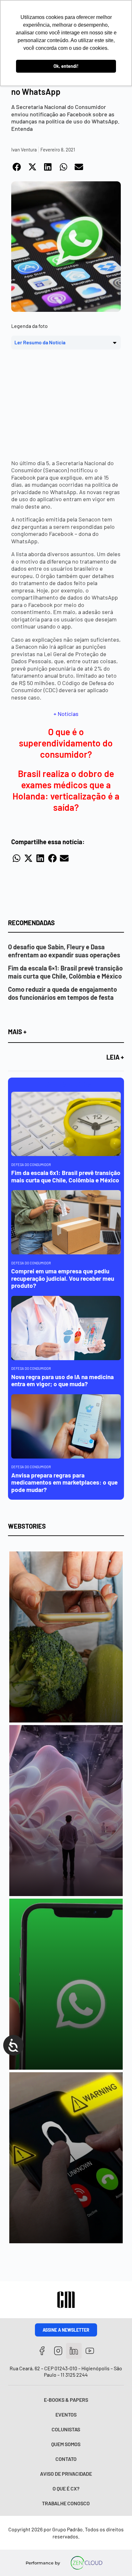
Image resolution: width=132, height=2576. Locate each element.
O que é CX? (66, 2488)
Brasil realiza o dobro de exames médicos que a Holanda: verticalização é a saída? (66, 790)
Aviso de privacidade (66, 2474)
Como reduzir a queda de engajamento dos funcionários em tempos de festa (62, 993)
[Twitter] (74, 2351)
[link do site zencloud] (86, 2563)
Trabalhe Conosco (66, 2503)
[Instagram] (58, 2351)
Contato (66, 2459)
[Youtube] (90, 2351)
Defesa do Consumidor (31, 1165)
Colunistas (66, 2429)
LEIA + (115, 1057)
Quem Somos (66, 2444)
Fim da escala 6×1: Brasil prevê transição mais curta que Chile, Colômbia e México (65, 972)
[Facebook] (42, 2351)
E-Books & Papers (66, 2400)
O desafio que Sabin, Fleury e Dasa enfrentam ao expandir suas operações (64, 951)
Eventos (66, 2414)
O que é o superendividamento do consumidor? (66, 743)
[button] (17, 167)
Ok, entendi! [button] (66, 66)
